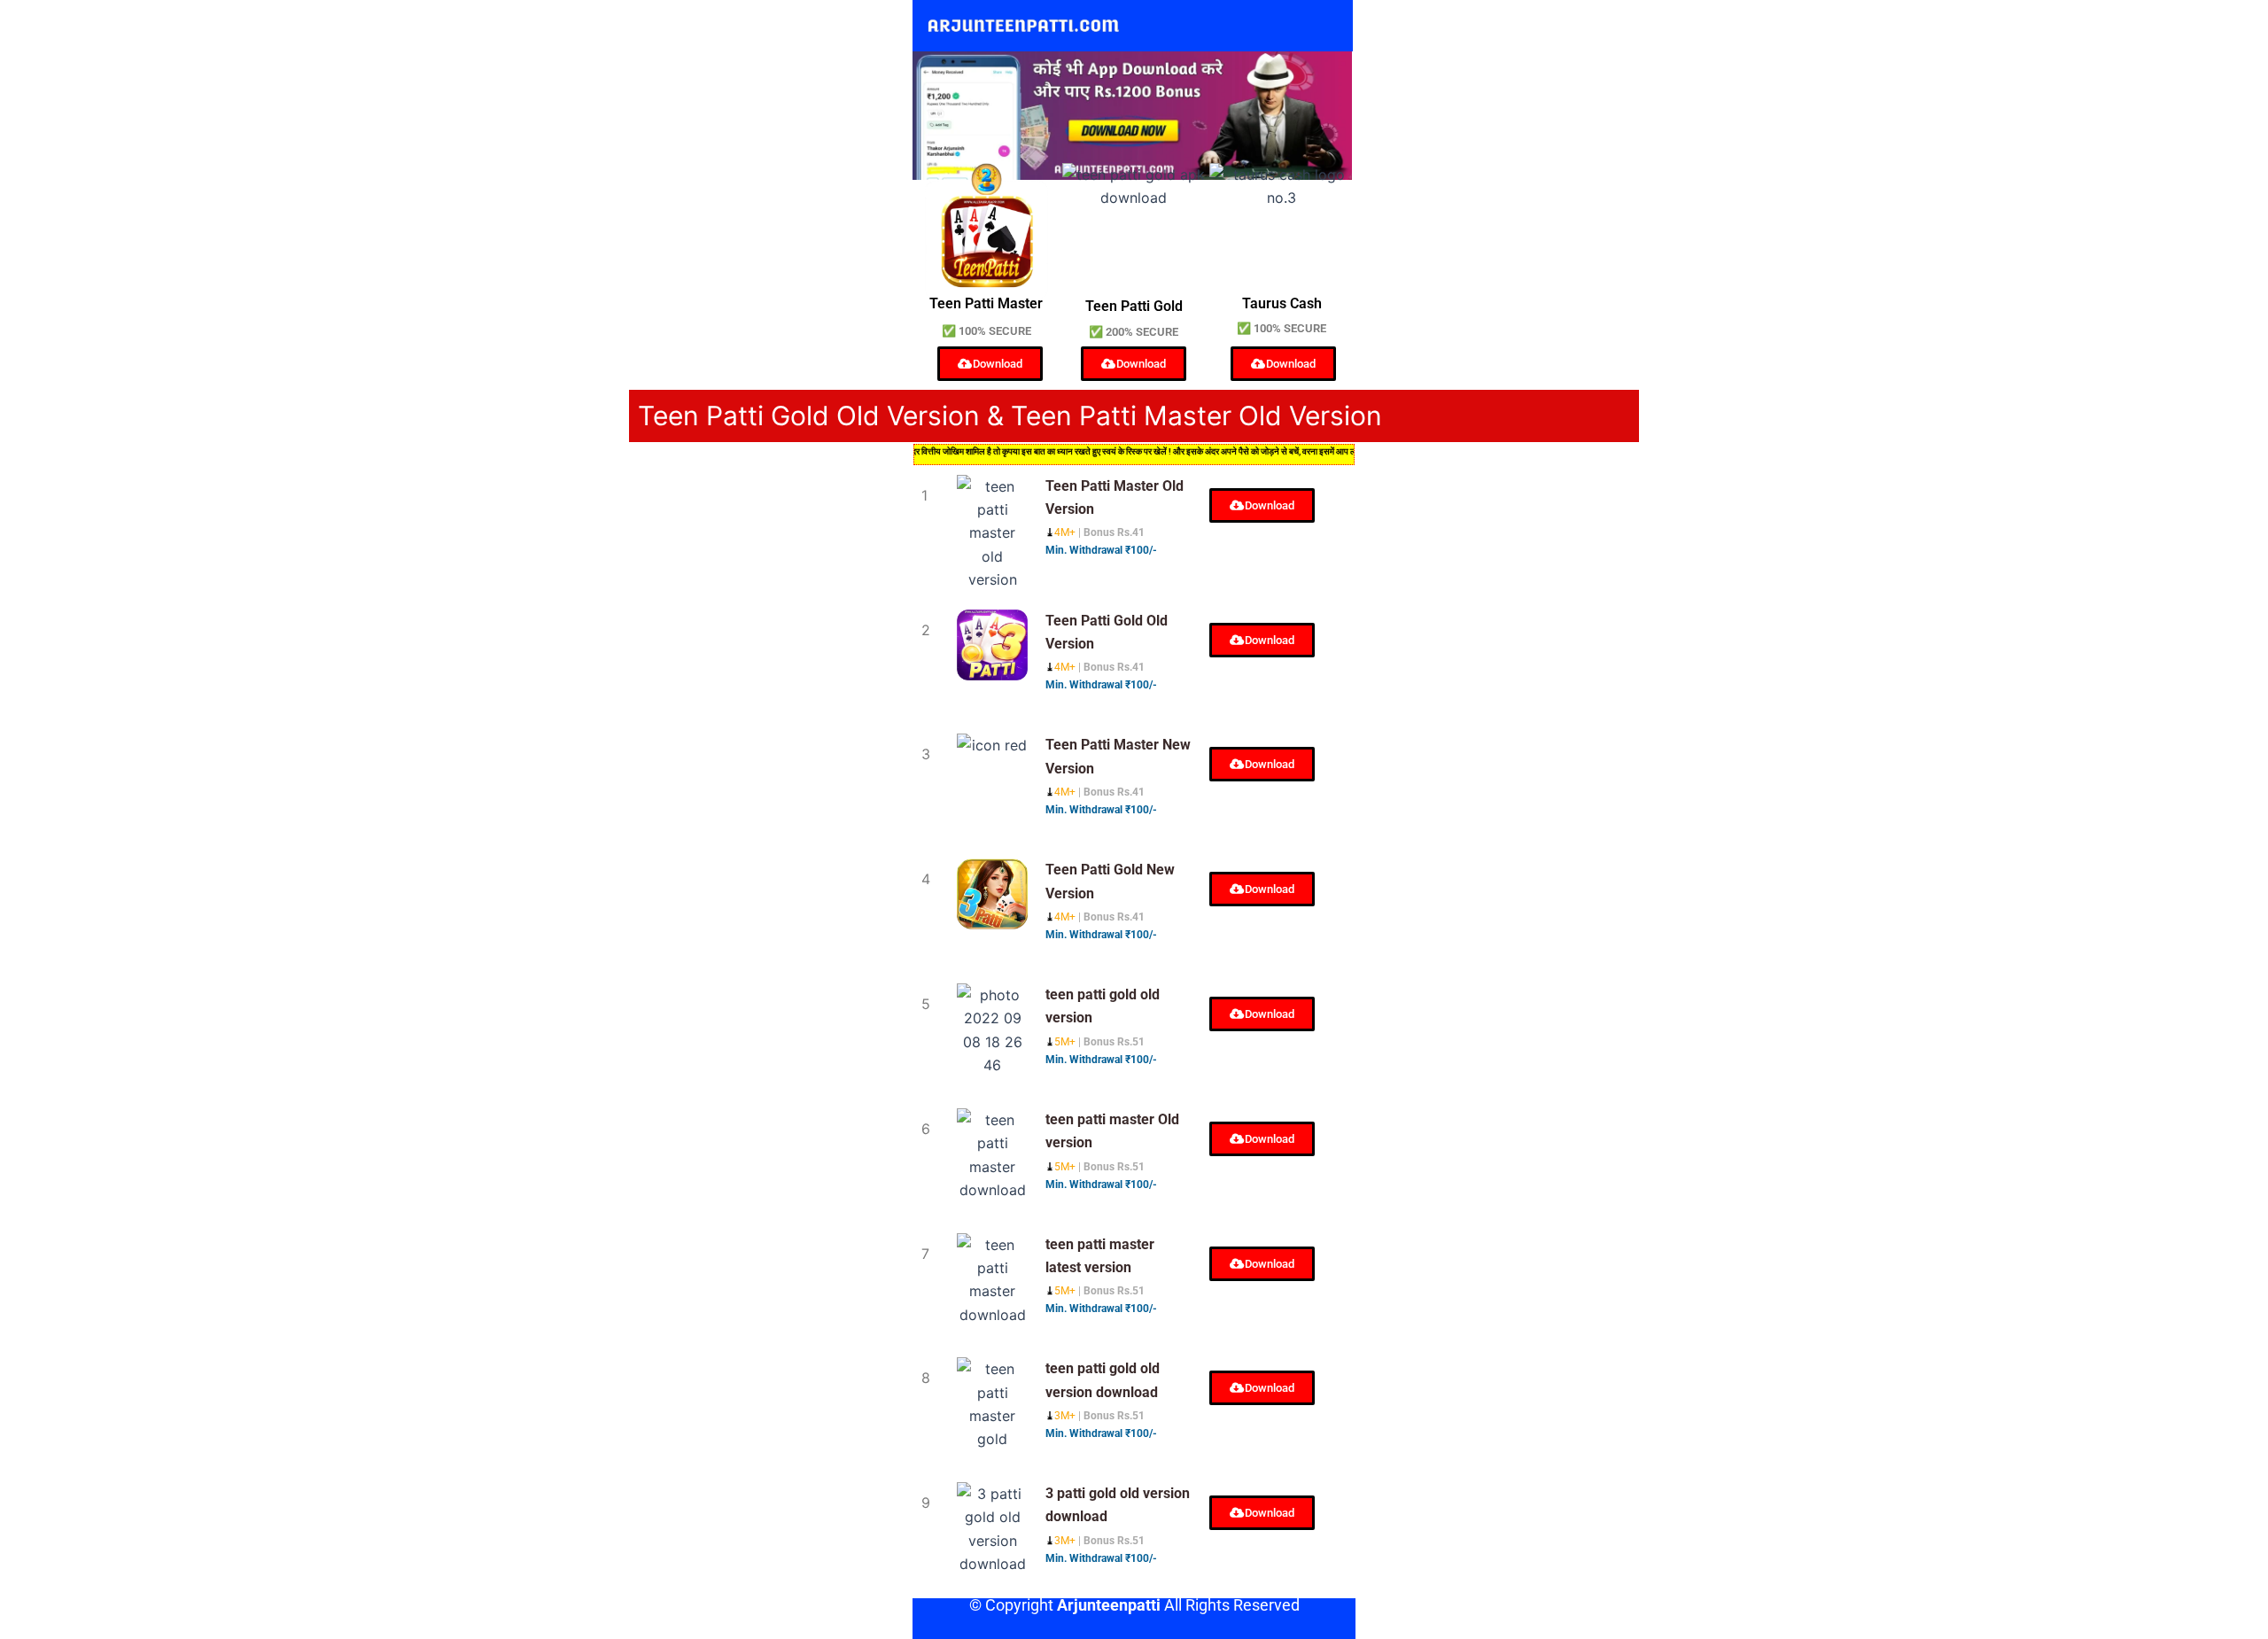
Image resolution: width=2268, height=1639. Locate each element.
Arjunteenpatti (1109, 1605)
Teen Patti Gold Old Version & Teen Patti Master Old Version (1010, 416)
